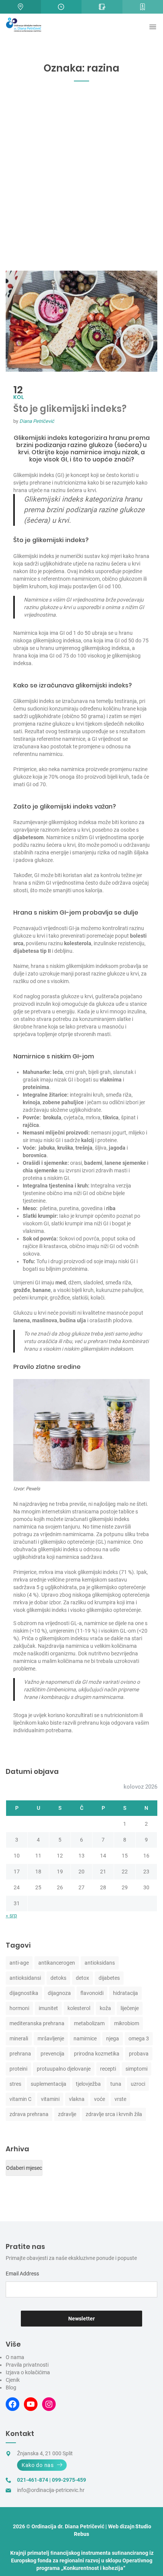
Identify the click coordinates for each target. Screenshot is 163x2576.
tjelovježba (88, 2084)
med (61, 1283)
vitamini (50, 2099)
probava (139, 2054)
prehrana (20, 2054)
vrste (120, 2099)
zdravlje (67, 2114)
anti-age (19, 1963)
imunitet (48, 2008)
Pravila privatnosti (27, 2365)
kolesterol (79, 2008)
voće (100, 2099)
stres (15, 2084)
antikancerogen (57, 1963)
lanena (22, 1320)
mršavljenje (51, 2038)
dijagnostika (24, 1993)
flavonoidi (92, 1993)
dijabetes (109, 1978)
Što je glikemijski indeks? (70, 409)
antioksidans (100, 1963)
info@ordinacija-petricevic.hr (51, 2490)
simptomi (136, 2069)
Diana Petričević (37, 421)
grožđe (22, 1290)
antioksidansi (25, 1978)
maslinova (45, 1320)
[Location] (20, 7)
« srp (11, 1915)
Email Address (22, 2274)
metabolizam (89, 2023)
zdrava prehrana (29, 2114)
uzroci (138, 2084)
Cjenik (13, 2380)
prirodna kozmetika (97, 2054)
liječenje (130, 2008)
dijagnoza (59, 1993)
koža (105, 2008)
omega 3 (139, 2038)
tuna (116, 2084)
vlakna (77, 2099)
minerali (19, 2038)
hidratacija (125, 1993)
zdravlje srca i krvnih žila (114, 2114)
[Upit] (102, 7)
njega (113, 2038)
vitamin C (20, 2099)
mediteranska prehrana (37, 2023)
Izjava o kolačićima (28, 2372)
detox (82, 1978)
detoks (58, 1978)
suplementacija (49, 2084)
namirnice (85, 2038)
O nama (15, 2357)
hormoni (19, 2008)
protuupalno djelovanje (64, 2069)
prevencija (53, 2054)
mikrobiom (127, 2023)
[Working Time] (61, 7)
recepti (108, 2069)
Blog (11, 2387)
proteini (18, 2069)
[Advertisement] (81, 182)
